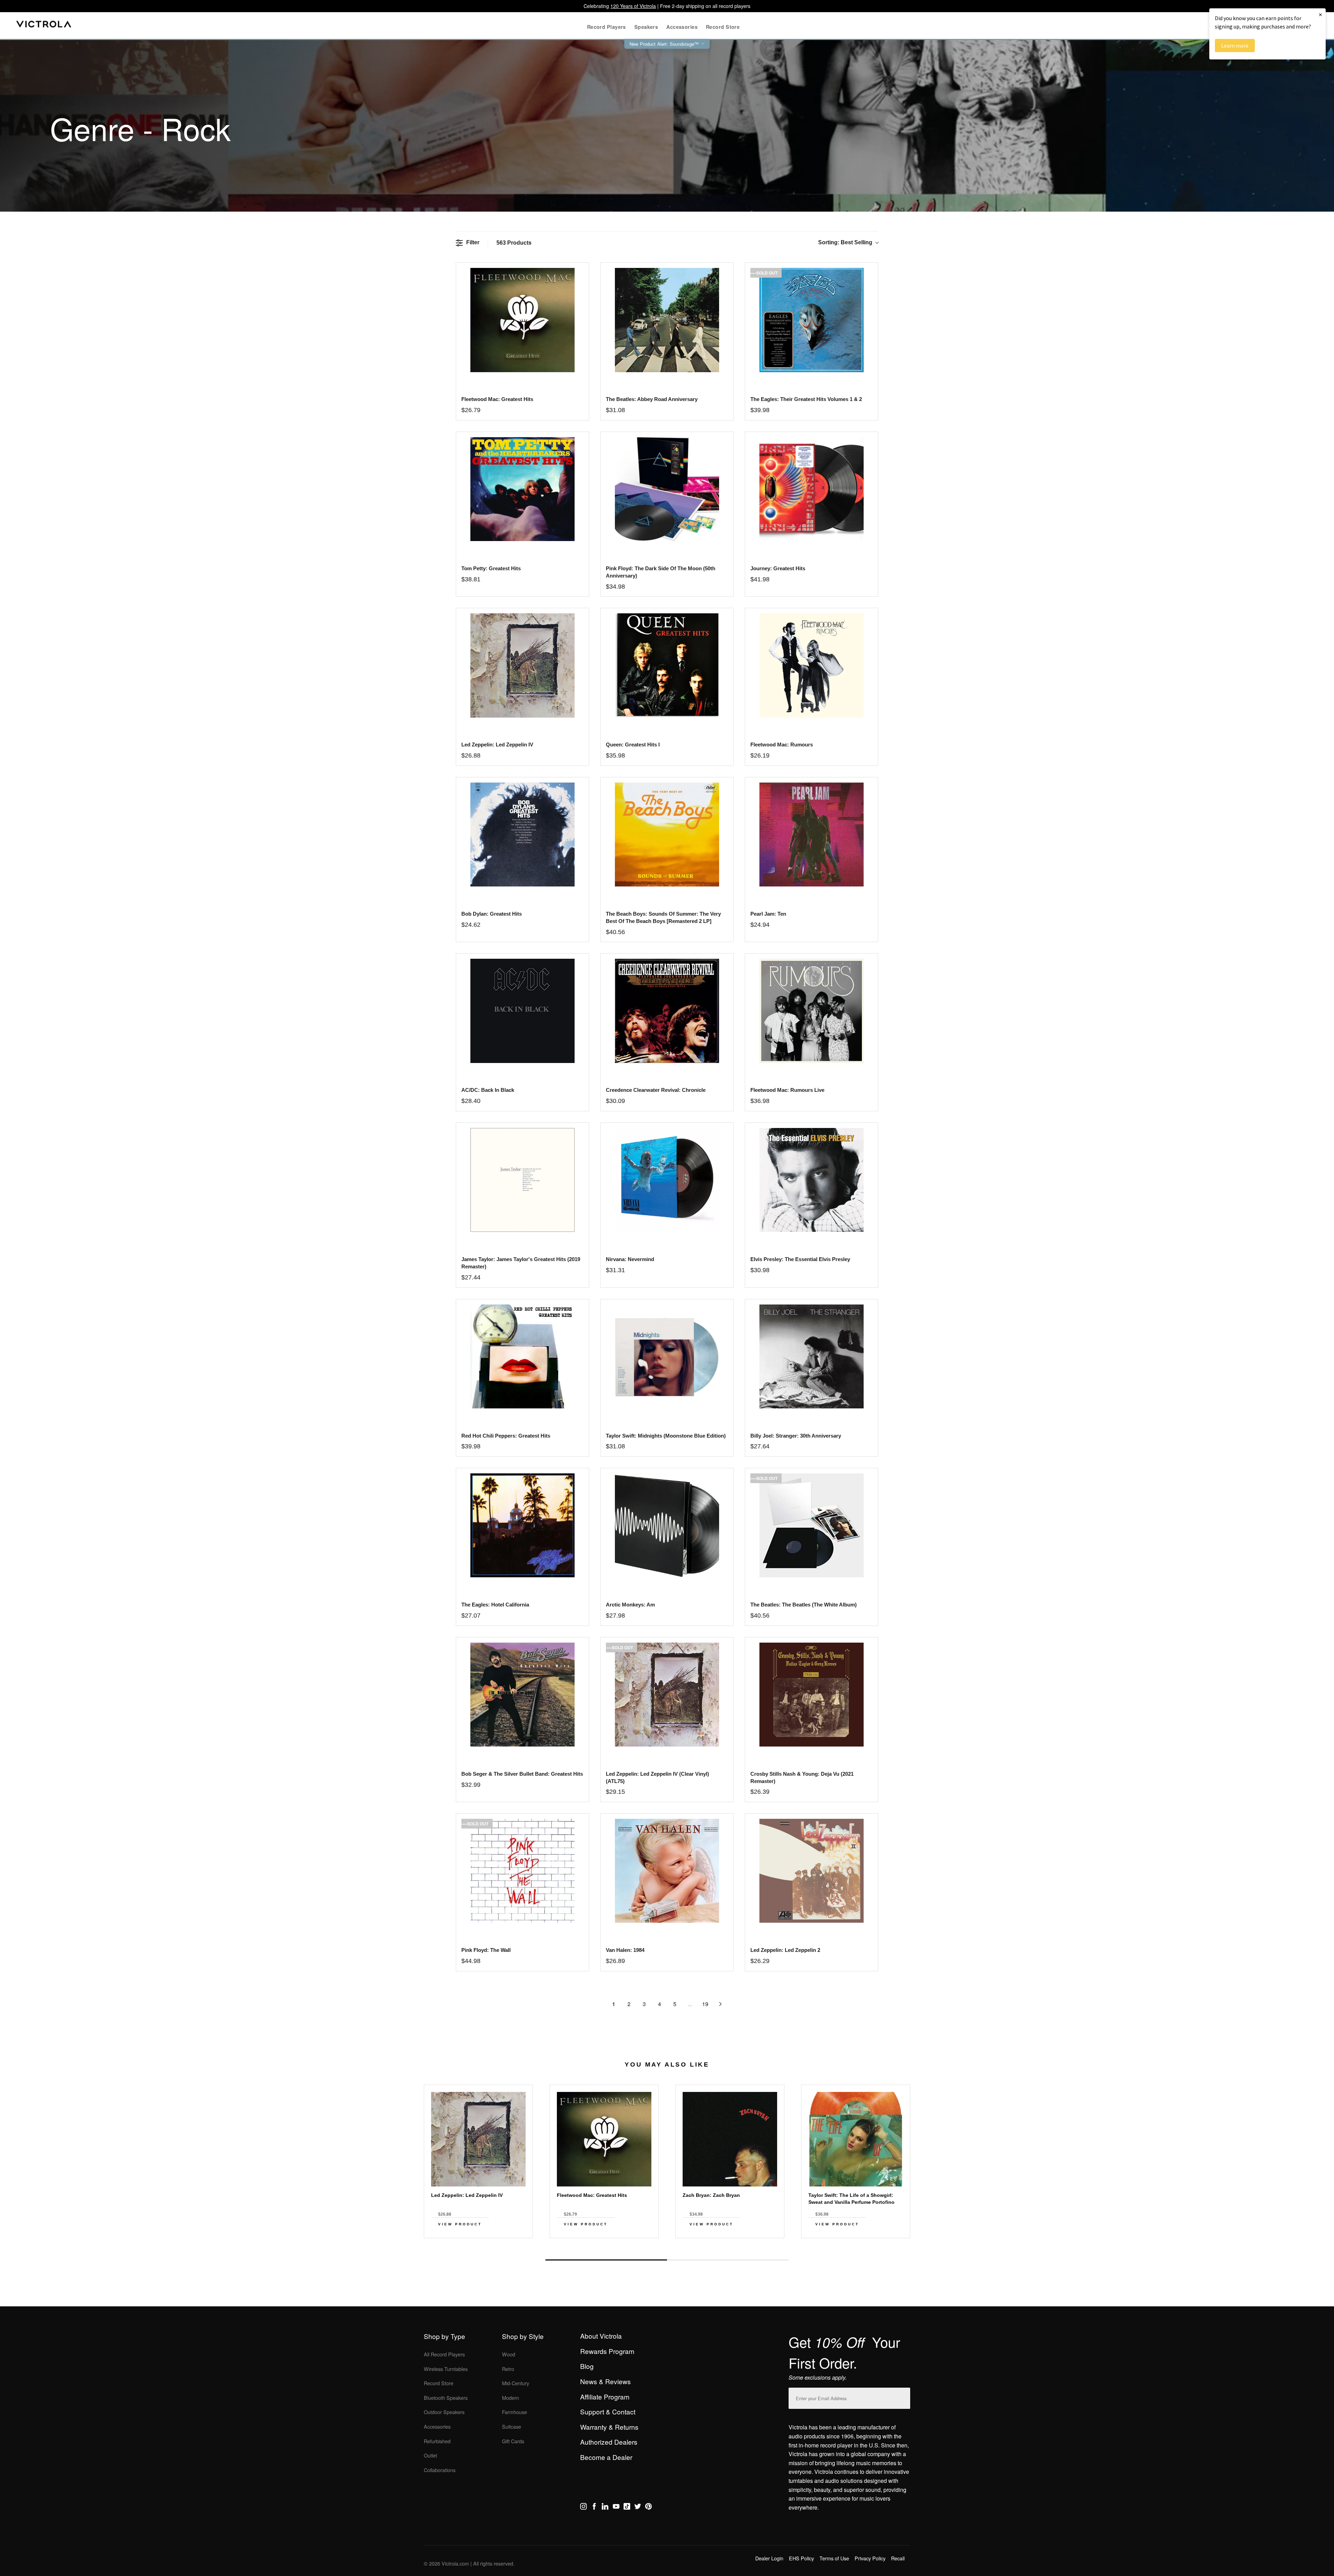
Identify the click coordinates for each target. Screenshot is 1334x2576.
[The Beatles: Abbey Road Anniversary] (667, 320)
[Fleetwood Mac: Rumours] (811, 665)
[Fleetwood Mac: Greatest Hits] (522, 320)
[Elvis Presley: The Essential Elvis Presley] (811, 1180)
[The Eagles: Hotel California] (522, 1525)
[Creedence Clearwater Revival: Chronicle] (667, 1011)
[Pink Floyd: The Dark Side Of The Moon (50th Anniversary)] (667, 489)
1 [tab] (606, 2260)
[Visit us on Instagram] (583, 2508)
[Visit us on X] (638, 2508)
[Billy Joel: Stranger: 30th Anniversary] (811, 1356)
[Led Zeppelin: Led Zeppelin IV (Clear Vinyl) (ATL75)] (667, 1695)
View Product (460, 2224)
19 (705, 2004)
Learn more (1235, 46)
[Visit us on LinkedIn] (605, 2508)
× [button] (1320, 14)
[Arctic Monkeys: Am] (667, 1525)
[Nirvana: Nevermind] (667, 1180)
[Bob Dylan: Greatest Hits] (522, 835)
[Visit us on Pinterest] (648, 2508)
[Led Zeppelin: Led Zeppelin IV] (522, 665)
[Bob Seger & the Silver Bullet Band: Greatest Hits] (522, 1695)
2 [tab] (728, 2260)
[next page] (720, 2004)
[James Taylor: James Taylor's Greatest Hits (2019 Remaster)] (522, 1180)
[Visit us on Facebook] (594, 2508)
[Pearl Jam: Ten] (811, 835)
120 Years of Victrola (633, 6)
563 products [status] (514, 243)
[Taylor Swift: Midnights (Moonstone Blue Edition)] (667, 1356)
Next (667, 2244)
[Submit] (903, 2397)
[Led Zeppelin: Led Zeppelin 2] (811, 1871)
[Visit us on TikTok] (627, 2508)
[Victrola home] (44, 26)
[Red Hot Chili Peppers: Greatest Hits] (522, 1356)
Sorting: (845, 242)
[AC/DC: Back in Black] (522, 1011)
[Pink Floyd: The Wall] (522, 1871)
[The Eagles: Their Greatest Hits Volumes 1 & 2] (811, 320)
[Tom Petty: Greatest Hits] (522, 489)
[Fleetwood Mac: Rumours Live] (811, 1011)
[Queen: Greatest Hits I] (667, 665)
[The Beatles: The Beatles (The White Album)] (811, 1525)
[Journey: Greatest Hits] (811, 489)
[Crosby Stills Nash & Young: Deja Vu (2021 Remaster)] (811, 1695)
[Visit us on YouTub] (616, 2508)
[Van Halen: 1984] (667, 1871)
